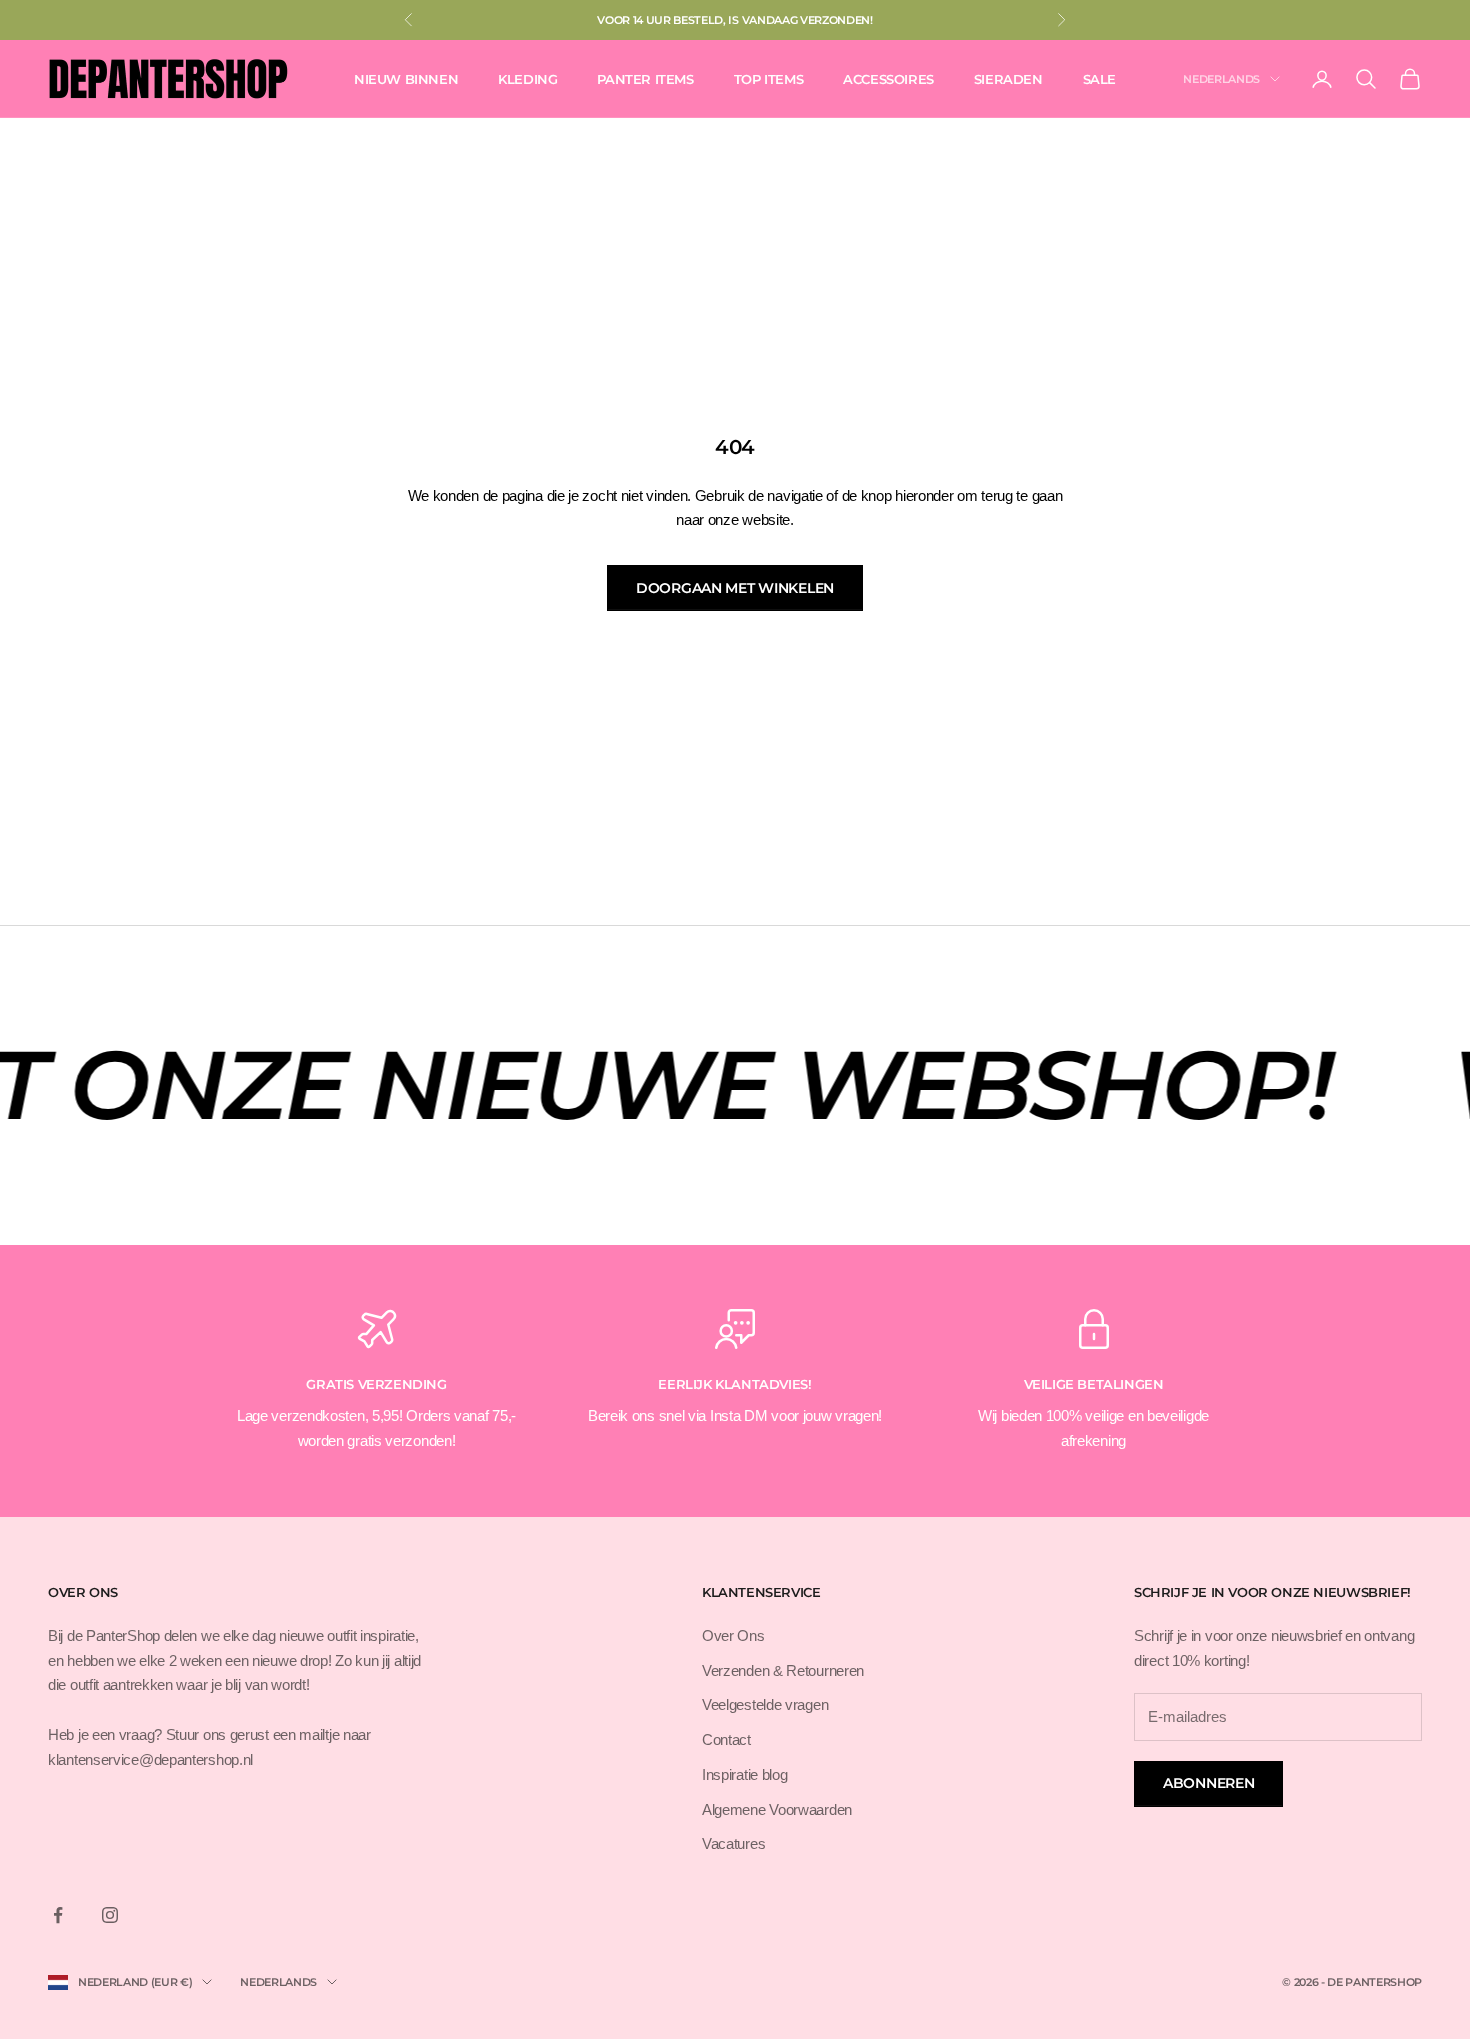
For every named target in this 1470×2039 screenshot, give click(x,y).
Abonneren (1208, 1783)
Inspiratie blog (745, 1774)
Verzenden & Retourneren (783, 1670)
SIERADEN (1008, 79)
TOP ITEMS (768, 79)
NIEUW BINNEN (406, 79)
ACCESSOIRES (888, 79)
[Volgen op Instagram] (110, 1915)
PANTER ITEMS (645, 79)
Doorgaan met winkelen (735, 588)
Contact (726, 1739)
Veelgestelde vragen (765, 1704)
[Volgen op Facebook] (58, 1915)
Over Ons (733, 1635)
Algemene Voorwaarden (777, 1809)
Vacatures (733, 1843)
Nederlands (1221, 79)
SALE (1099, 79)
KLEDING (527, 79)
